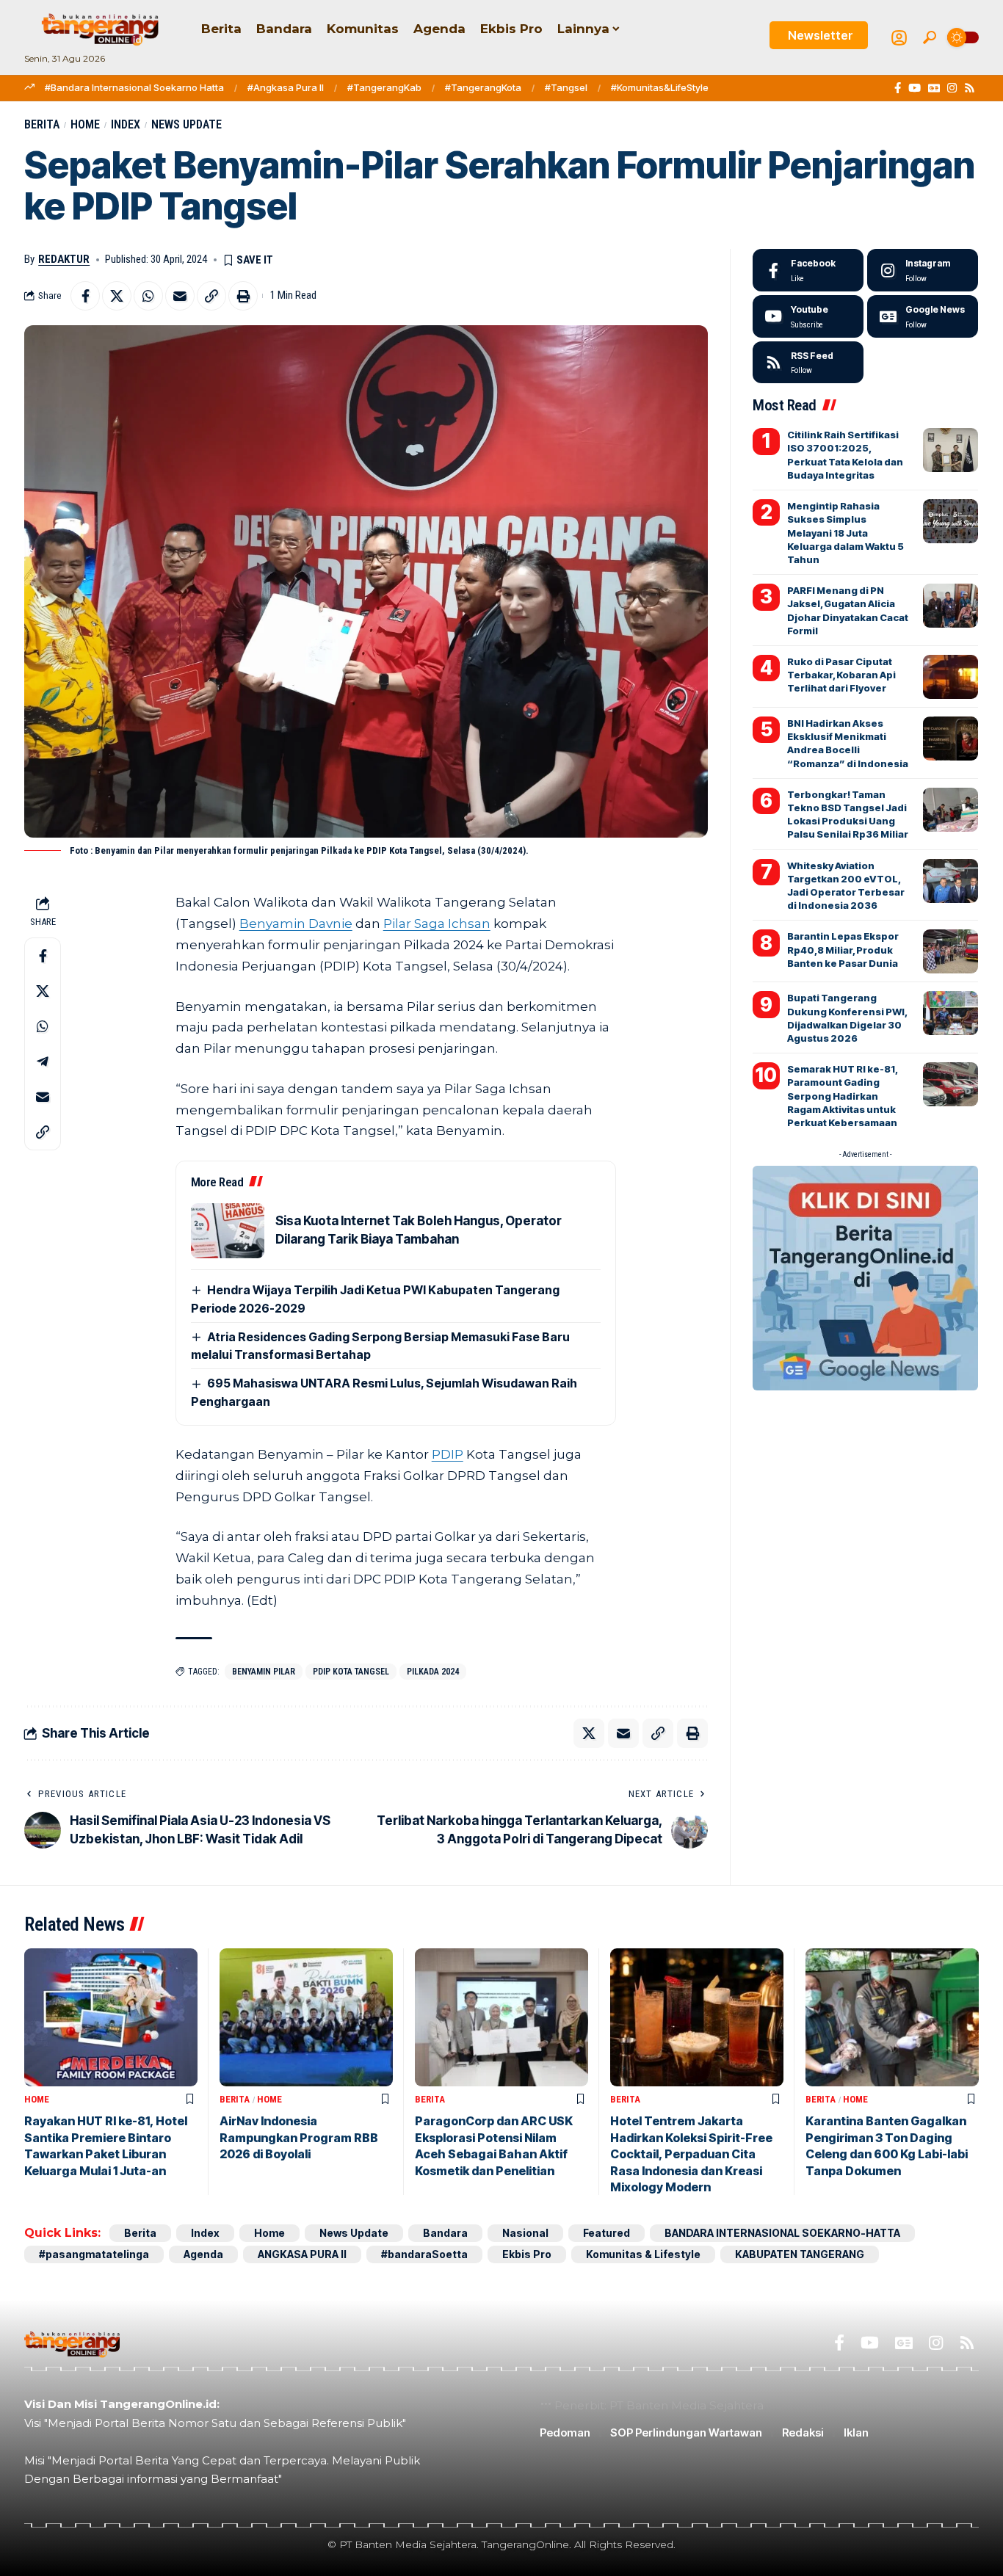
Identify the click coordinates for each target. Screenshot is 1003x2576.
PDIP (448, 1454)
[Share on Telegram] (43, 1062)
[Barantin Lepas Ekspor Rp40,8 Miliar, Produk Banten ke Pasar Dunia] (951, 951)
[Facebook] (898, 88)
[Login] (899, 38)
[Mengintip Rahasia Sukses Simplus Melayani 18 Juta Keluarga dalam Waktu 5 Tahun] (951, 521)
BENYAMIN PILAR (264, 1672)
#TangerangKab (384, 87)
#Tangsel (566, 87)
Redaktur (64, 259)
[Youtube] (808, 316)
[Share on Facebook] (85, 296)
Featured (606, 2233)
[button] (930, 37)
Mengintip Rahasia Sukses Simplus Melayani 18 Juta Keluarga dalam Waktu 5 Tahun (846, 533)
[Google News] (934, 88)
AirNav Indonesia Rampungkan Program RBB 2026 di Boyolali (299, 2137)
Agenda (203, 2254)
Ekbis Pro (527, 2254)
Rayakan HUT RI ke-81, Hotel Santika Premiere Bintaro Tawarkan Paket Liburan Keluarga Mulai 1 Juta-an (106, 2145)
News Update (187, 124)
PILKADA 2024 (433, 1672)
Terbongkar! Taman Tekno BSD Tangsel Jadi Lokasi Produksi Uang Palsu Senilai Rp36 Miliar (848, 814)
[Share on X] (117, 296)
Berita (42, 124)
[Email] (180, 296)
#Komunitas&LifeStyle (660, 87)
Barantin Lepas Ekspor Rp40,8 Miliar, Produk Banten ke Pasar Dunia (843, 949)
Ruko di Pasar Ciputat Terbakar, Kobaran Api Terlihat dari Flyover (841, 675)
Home (85, 124)
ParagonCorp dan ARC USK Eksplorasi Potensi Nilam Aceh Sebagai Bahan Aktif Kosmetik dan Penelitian (494, 2145)
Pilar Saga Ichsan (437, 924)
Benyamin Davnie (296, 924)
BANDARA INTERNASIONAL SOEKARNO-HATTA (782, 2233)
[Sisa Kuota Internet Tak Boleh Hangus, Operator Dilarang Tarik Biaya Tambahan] (228, 1231)
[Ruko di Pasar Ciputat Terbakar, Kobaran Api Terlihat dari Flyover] (951, 677)
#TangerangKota (483, 87)
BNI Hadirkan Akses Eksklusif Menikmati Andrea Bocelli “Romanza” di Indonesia (848, 743)
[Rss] (970, 88)
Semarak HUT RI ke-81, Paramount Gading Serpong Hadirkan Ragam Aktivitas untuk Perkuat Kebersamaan (843, 1096)
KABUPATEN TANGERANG (800, 2254)
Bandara (445, 2233)
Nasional (525, 2233)
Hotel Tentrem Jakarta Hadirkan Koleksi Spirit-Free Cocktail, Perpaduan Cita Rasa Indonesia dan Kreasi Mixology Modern (691, 2154)
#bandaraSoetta (424, 2254)
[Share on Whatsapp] (148, 296)
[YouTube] (915, 88)
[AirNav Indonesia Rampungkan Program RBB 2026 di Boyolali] (306, 2018)
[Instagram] (952, 88)
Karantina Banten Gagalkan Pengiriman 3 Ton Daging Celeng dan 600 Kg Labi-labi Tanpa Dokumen (887, 2145)
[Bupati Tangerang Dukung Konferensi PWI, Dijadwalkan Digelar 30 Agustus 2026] (951, 1013)
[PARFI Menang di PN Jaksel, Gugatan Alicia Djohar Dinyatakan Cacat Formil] (951, 606)
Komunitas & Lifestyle (643, 2254)
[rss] (808, 363)
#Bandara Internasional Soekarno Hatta (134, 87)
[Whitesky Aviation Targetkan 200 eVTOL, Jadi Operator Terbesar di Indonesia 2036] (951, 881)
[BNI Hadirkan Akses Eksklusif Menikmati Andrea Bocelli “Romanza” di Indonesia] (951, 739)
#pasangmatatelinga (94, 2254)
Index (126, 124)
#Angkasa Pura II (286, 87)
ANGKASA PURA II (302, 2254)
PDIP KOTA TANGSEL (351, 1672)
